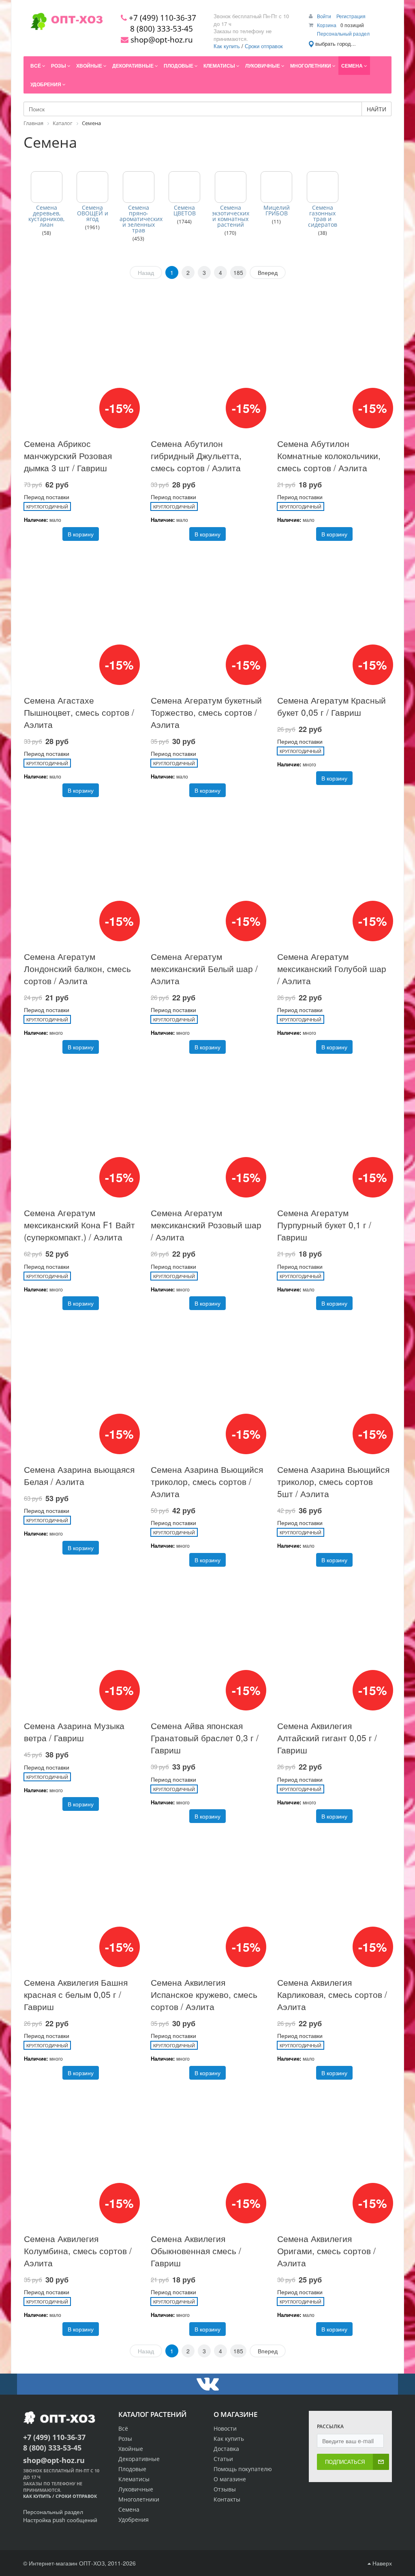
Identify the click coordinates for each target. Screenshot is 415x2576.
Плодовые (132, 2469)
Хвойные (131, 2449)
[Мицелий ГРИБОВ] (276, 187)
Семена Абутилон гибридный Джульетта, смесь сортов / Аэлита (196, 455)
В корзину (81, 534)
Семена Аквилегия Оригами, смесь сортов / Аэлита (326, 2251)
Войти (325, 16)
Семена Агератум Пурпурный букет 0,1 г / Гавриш (324, 1225)
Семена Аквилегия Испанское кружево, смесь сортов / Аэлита (204, 1994)
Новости (225, 2428)
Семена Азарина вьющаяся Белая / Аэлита (79, 1475)
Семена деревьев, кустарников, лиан (46, 216)
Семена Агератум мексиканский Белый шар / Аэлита (204, 968)
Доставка (226, 2449)
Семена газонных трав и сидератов (323, 216)
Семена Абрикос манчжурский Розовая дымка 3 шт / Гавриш (68, 455)
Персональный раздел (343, 33)
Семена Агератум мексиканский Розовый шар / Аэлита (206, 1225)
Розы (125, 2439)
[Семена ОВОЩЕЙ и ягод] (92, 187)
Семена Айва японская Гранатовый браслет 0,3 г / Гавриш (205, 1738)
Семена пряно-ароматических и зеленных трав (139, 219)
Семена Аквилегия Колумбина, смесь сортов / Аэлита (78, 2251)
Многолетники (139, 2499)
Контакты (227, 2499)
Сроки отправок (264, 46)
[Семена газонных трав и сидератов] (323, 187)
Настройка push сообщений (60, 2520)
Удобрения (134, 2520)
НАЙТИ (376, 109)
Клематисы (134, 2479)
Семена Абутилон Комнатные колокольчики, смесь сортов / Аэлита (329, 455)
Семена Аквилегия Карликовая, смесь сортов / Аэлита (332, 1994)
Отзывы (225, 2489)
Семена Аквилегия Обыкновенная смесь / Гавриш (196, 2251)
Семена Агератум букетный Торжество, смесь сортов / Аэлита (206, 712)
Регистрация (351, 16)
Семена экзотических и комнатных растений (231, 216)
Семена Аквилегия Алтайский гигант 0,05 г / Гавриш (327, 1738)
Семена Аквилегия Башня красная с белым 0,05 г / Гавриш (76, 1994)
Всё (123, 2428)
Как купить (227, 46)
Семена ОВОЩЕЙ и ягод (93, 213)
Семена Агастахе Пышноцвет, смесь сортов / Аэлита (79, 712)
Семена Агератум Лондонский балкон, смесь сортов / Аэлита (77, 968)
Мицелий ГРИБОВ (277, 211)
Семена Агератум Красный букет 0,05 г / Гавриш (332, 706)
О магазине (230, 2479)
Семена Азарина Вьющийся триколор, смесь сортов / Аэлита (207, 1481)
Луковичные (136, 2489)
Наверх (381, 2563)
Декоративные (139, 2459)
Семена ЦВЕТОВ (185, 211)
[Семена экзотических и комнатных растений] (231, 187)
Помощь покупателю (243, 2469)
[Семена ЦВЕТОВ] (184, 187)
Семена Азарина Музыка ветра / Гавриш (74, 1732)
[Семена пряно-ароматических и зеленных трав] (139, 187)
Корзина (327, 25)
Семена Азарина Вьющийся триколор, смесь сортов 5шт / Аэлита (333, 1481)
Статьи (223, 2459)
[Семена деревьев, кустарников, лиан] (47, 187)
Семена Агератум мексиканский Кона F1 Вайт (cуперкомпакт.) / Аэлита (79, 1225)
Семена (129, 2509)
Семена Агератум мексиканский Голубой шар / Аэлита (332, 968)
